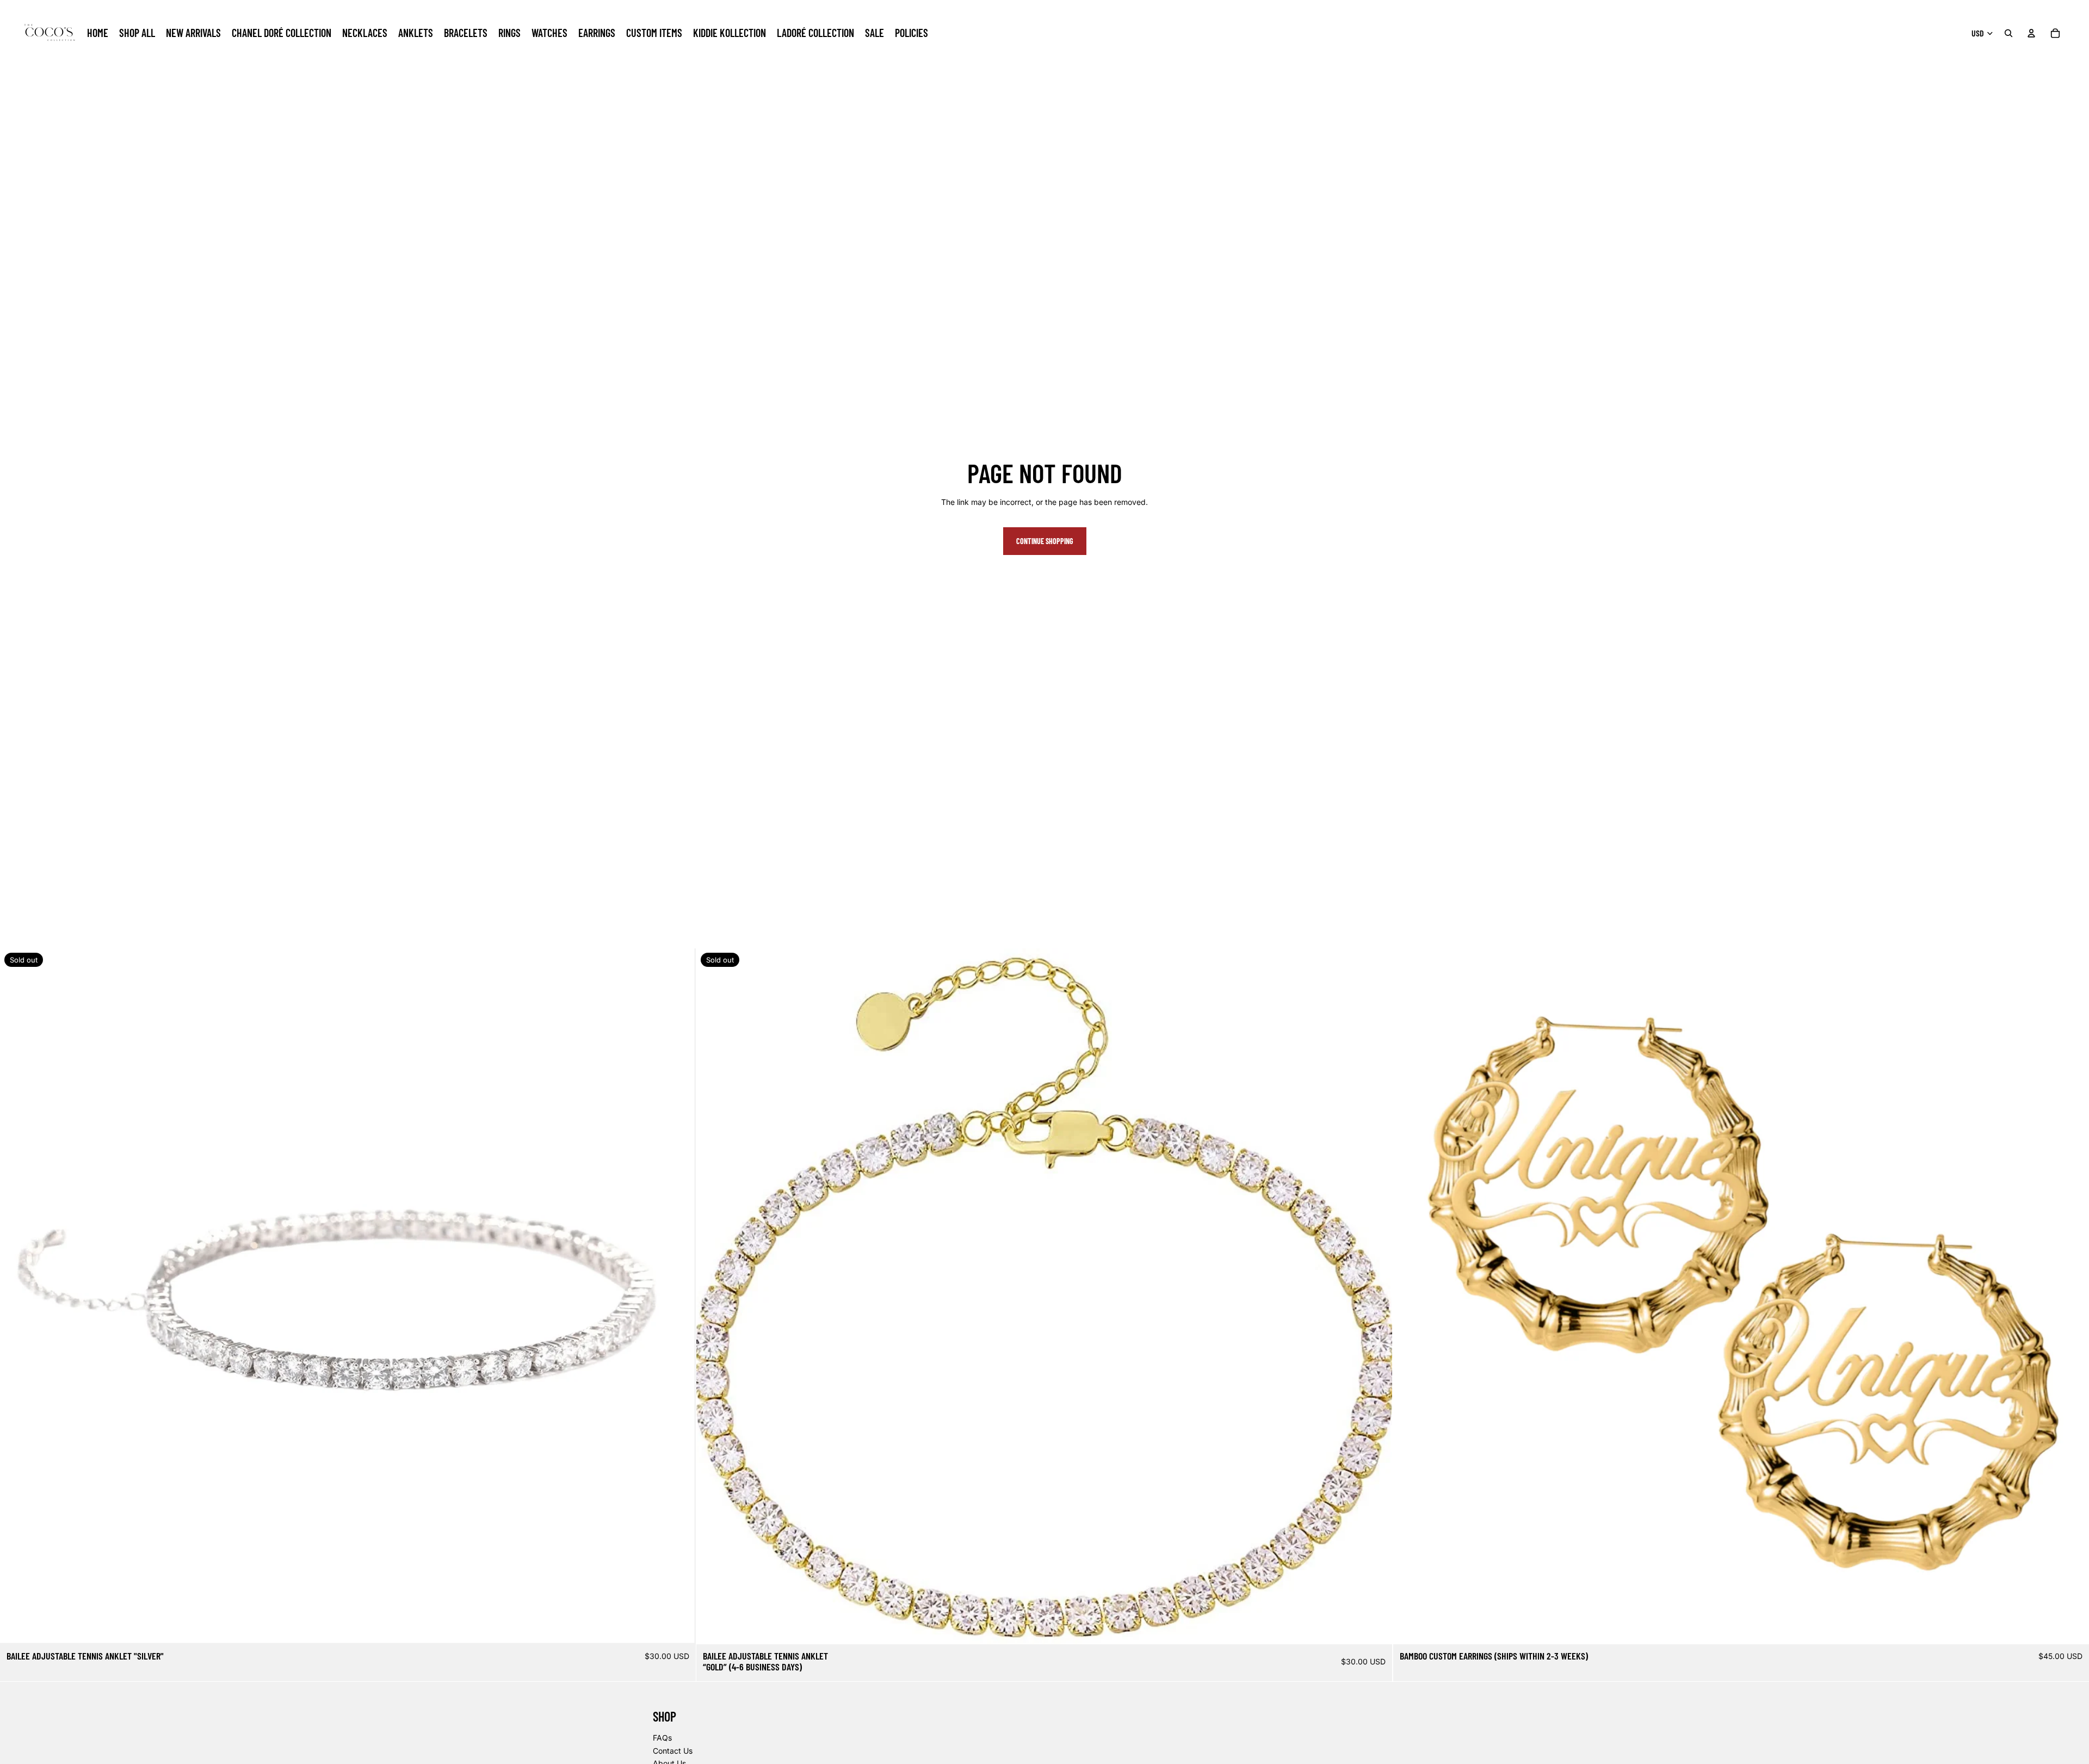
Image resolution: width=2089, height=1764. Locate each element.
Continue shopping (1045, 541)
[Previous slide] (1410, 1297)
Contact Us (673, 1751)
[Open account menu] (2031, 33)
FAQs (662, 1738)
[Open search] (2008, 33)
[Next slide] (2073, 1297)
